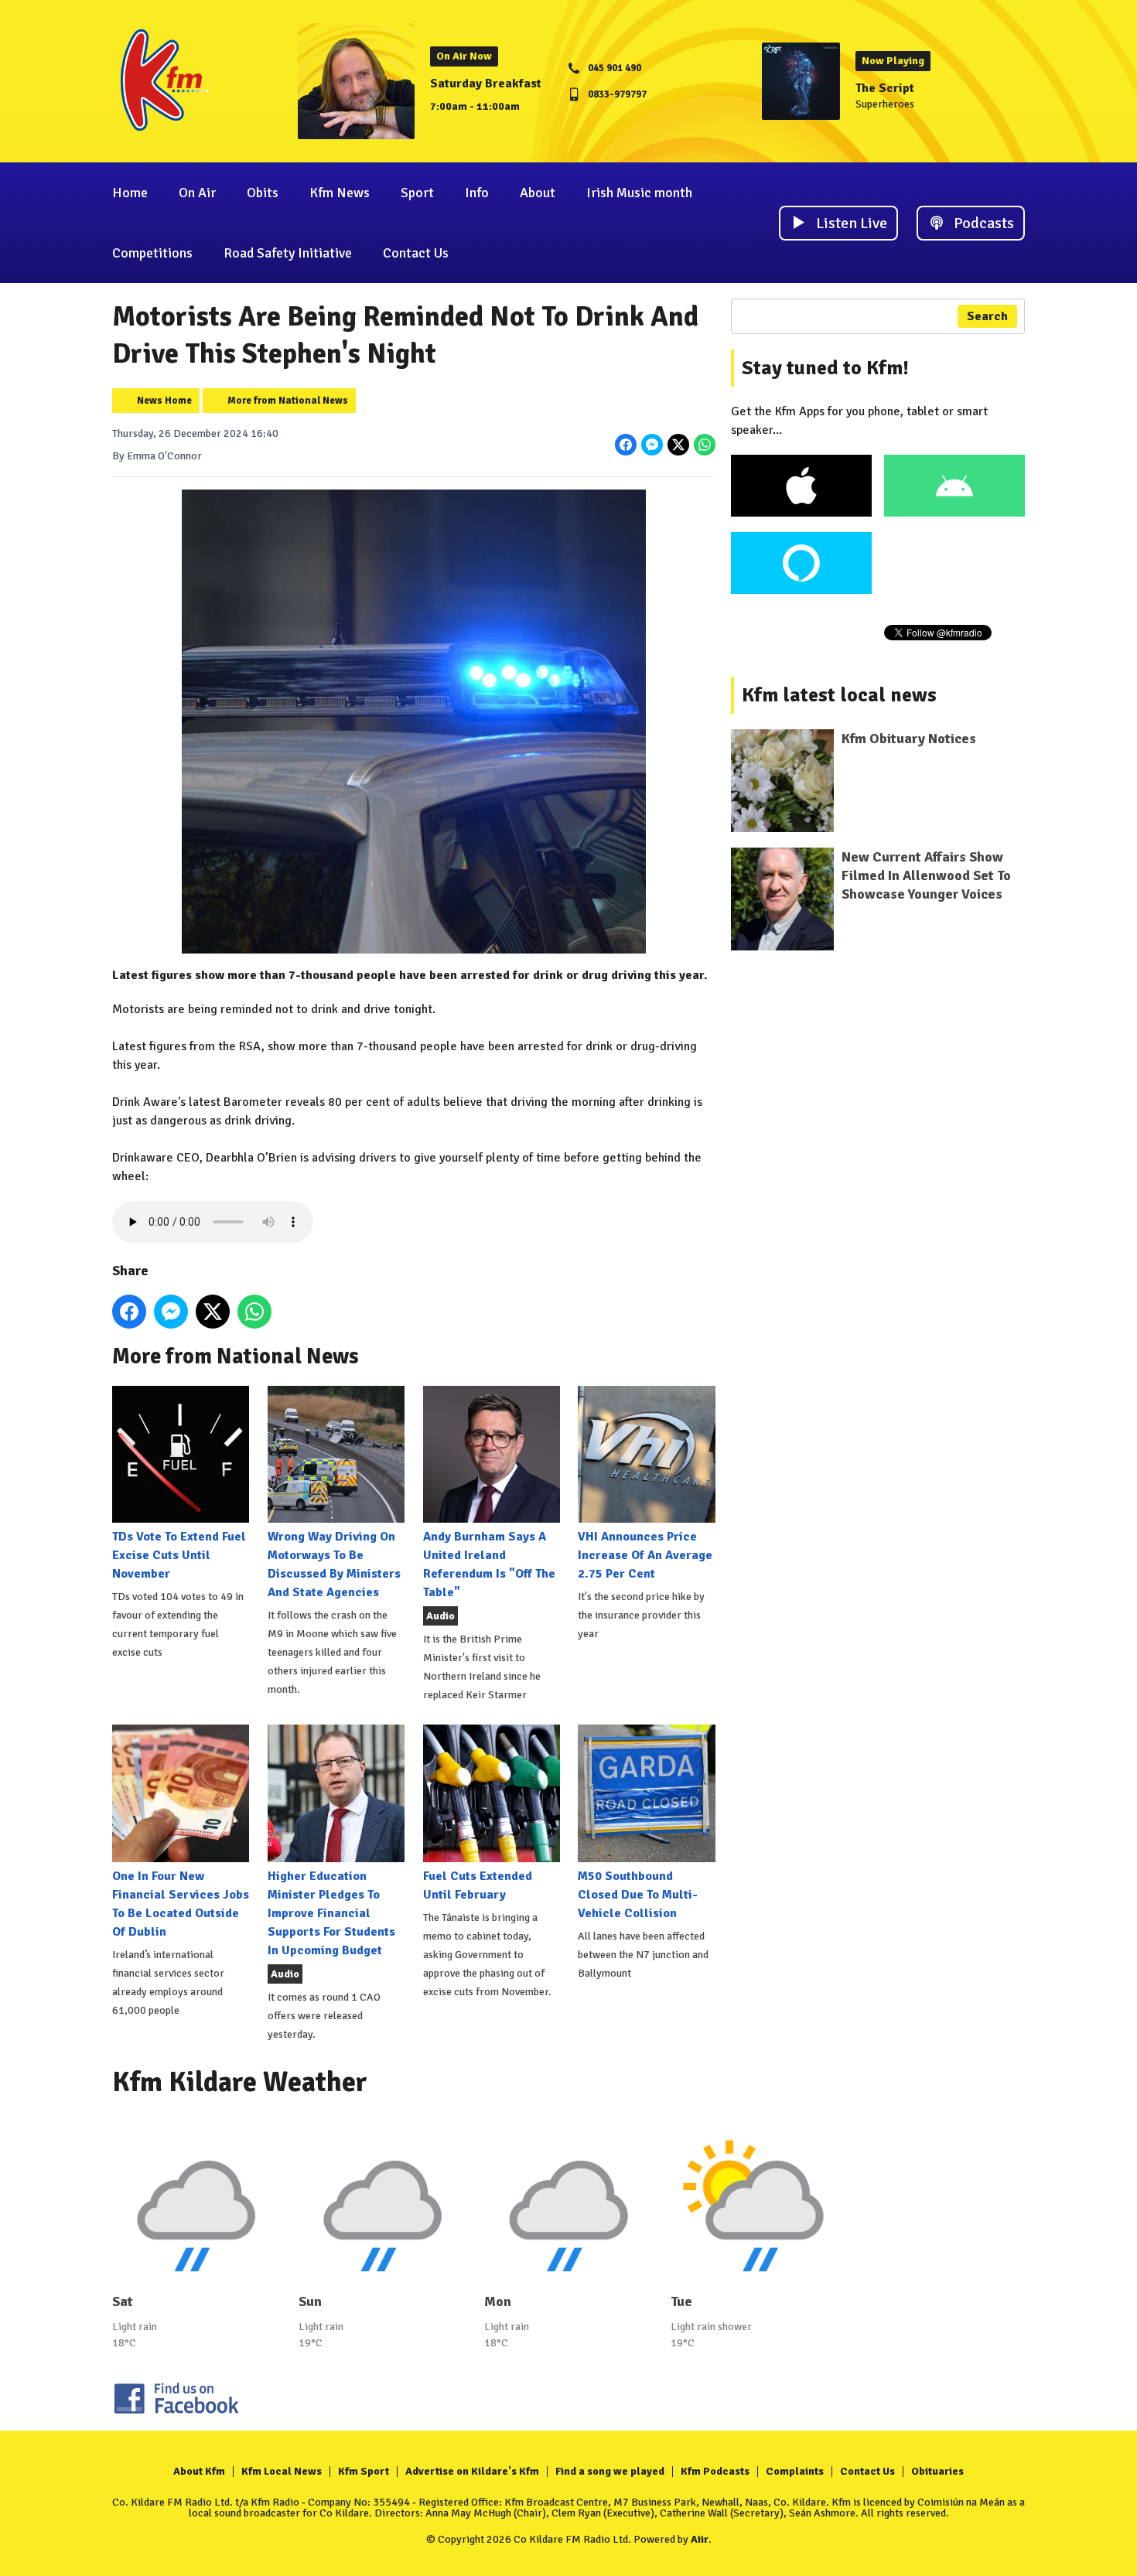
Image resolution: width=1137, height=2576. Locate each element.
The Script (885, 88)
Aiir (700, 2539)
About (538, 193)
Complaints (795, 2471)
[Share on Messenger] (652, 445)
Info (477, 193)
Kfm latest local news (839, 695)
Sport (417, 193)
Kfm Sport (364, 2471)
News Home (164, 401)
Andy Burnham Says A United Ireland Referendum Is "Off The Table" (489, 1564)
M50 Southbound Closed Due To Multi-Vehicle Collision (638, 1894)
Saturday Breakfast (486, 84)
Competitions (152, 253)
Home (130, 193)
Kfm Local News (282, 2471)
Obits (263, 193)
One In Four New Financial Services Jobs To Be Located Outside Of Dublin (181, 1904)
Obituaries (937, 2471)
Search (987, 316)
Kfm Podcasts (715, 2471)
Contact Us (416, 253)
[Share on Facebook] (626, 445)
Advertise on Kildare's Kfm (472, 2471)
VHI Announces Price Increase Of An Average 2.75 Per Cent (645, 1555)
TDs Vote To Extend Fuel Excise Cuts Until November (179, 1555)
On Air (197, 193)
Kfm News (340, 193)
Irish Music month (639, 193)
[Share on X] (678, 445)
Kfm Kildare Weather (240, 2082)
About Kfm (199, 2471)
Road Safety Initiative (288, 253)
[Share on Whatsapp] (705, 445)
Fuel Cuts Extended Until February (478, 1885)
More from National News (288, 401)
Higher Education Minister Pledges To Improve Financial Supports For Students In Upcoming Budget (331, 1913)
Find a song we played (610, 2471)
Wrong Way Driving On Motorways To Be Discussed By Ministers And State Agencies (334, 1564)
